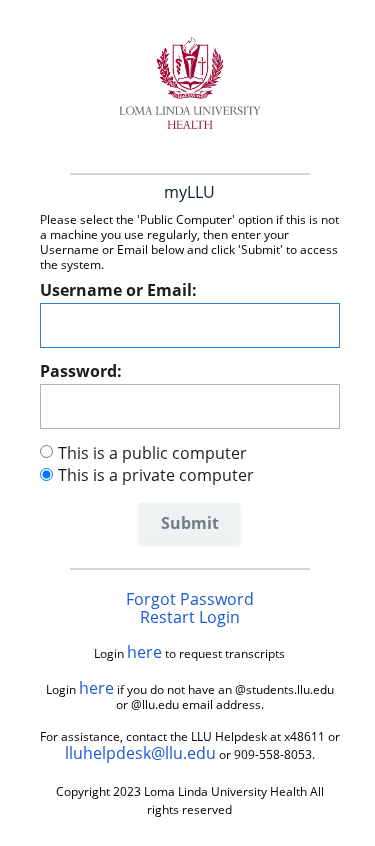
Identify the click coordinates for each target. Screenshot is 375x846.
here (144, 652)
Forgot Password (190, 599)
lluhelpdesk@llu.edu (140, 753)
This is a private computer (156, 475)
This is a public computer (152, 453)
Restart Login (190, 617)
